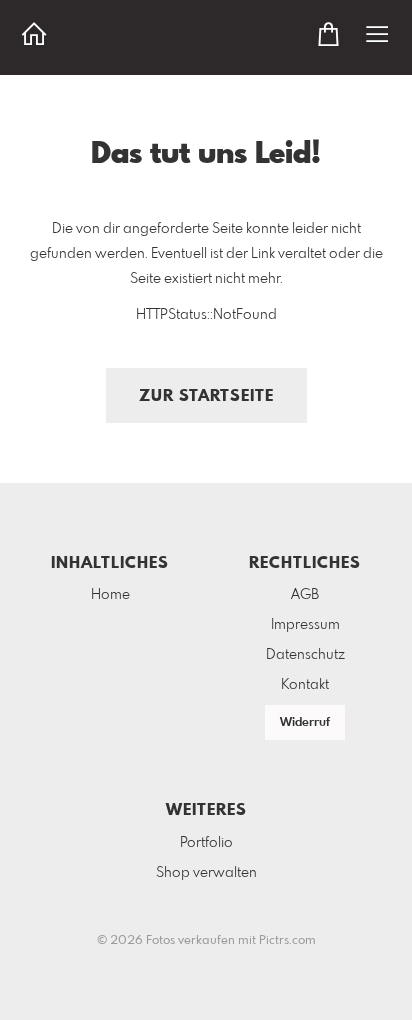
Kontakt (305, 685)
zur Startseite (206, 396)
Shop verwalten (206, 873)
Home (110, 595)
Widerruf (305, 723)
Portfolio (206, 843)
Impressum (305, 625)
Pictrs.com (287, 941)
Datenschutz (305, 655)
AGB (305, 595)
